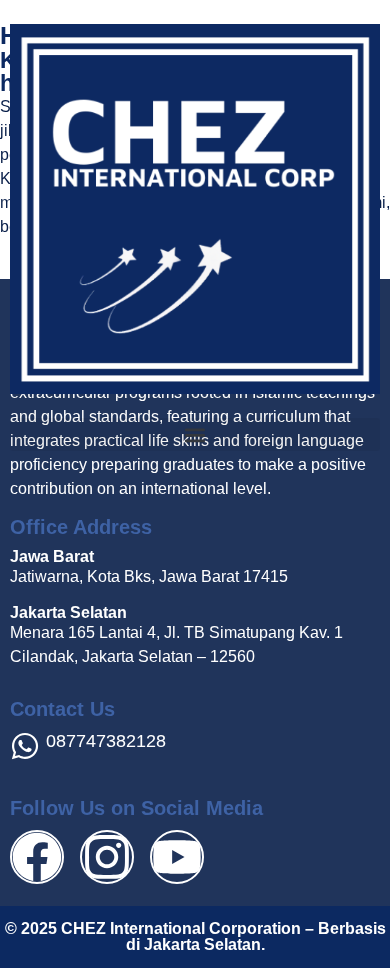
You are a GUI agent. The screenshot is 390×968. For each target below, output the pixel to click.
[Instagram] (107, 857)
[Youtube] (177, 857)
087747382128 (106, 741)
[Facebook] (37, 857)
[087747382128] (25, 746)
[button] (195, 434)
